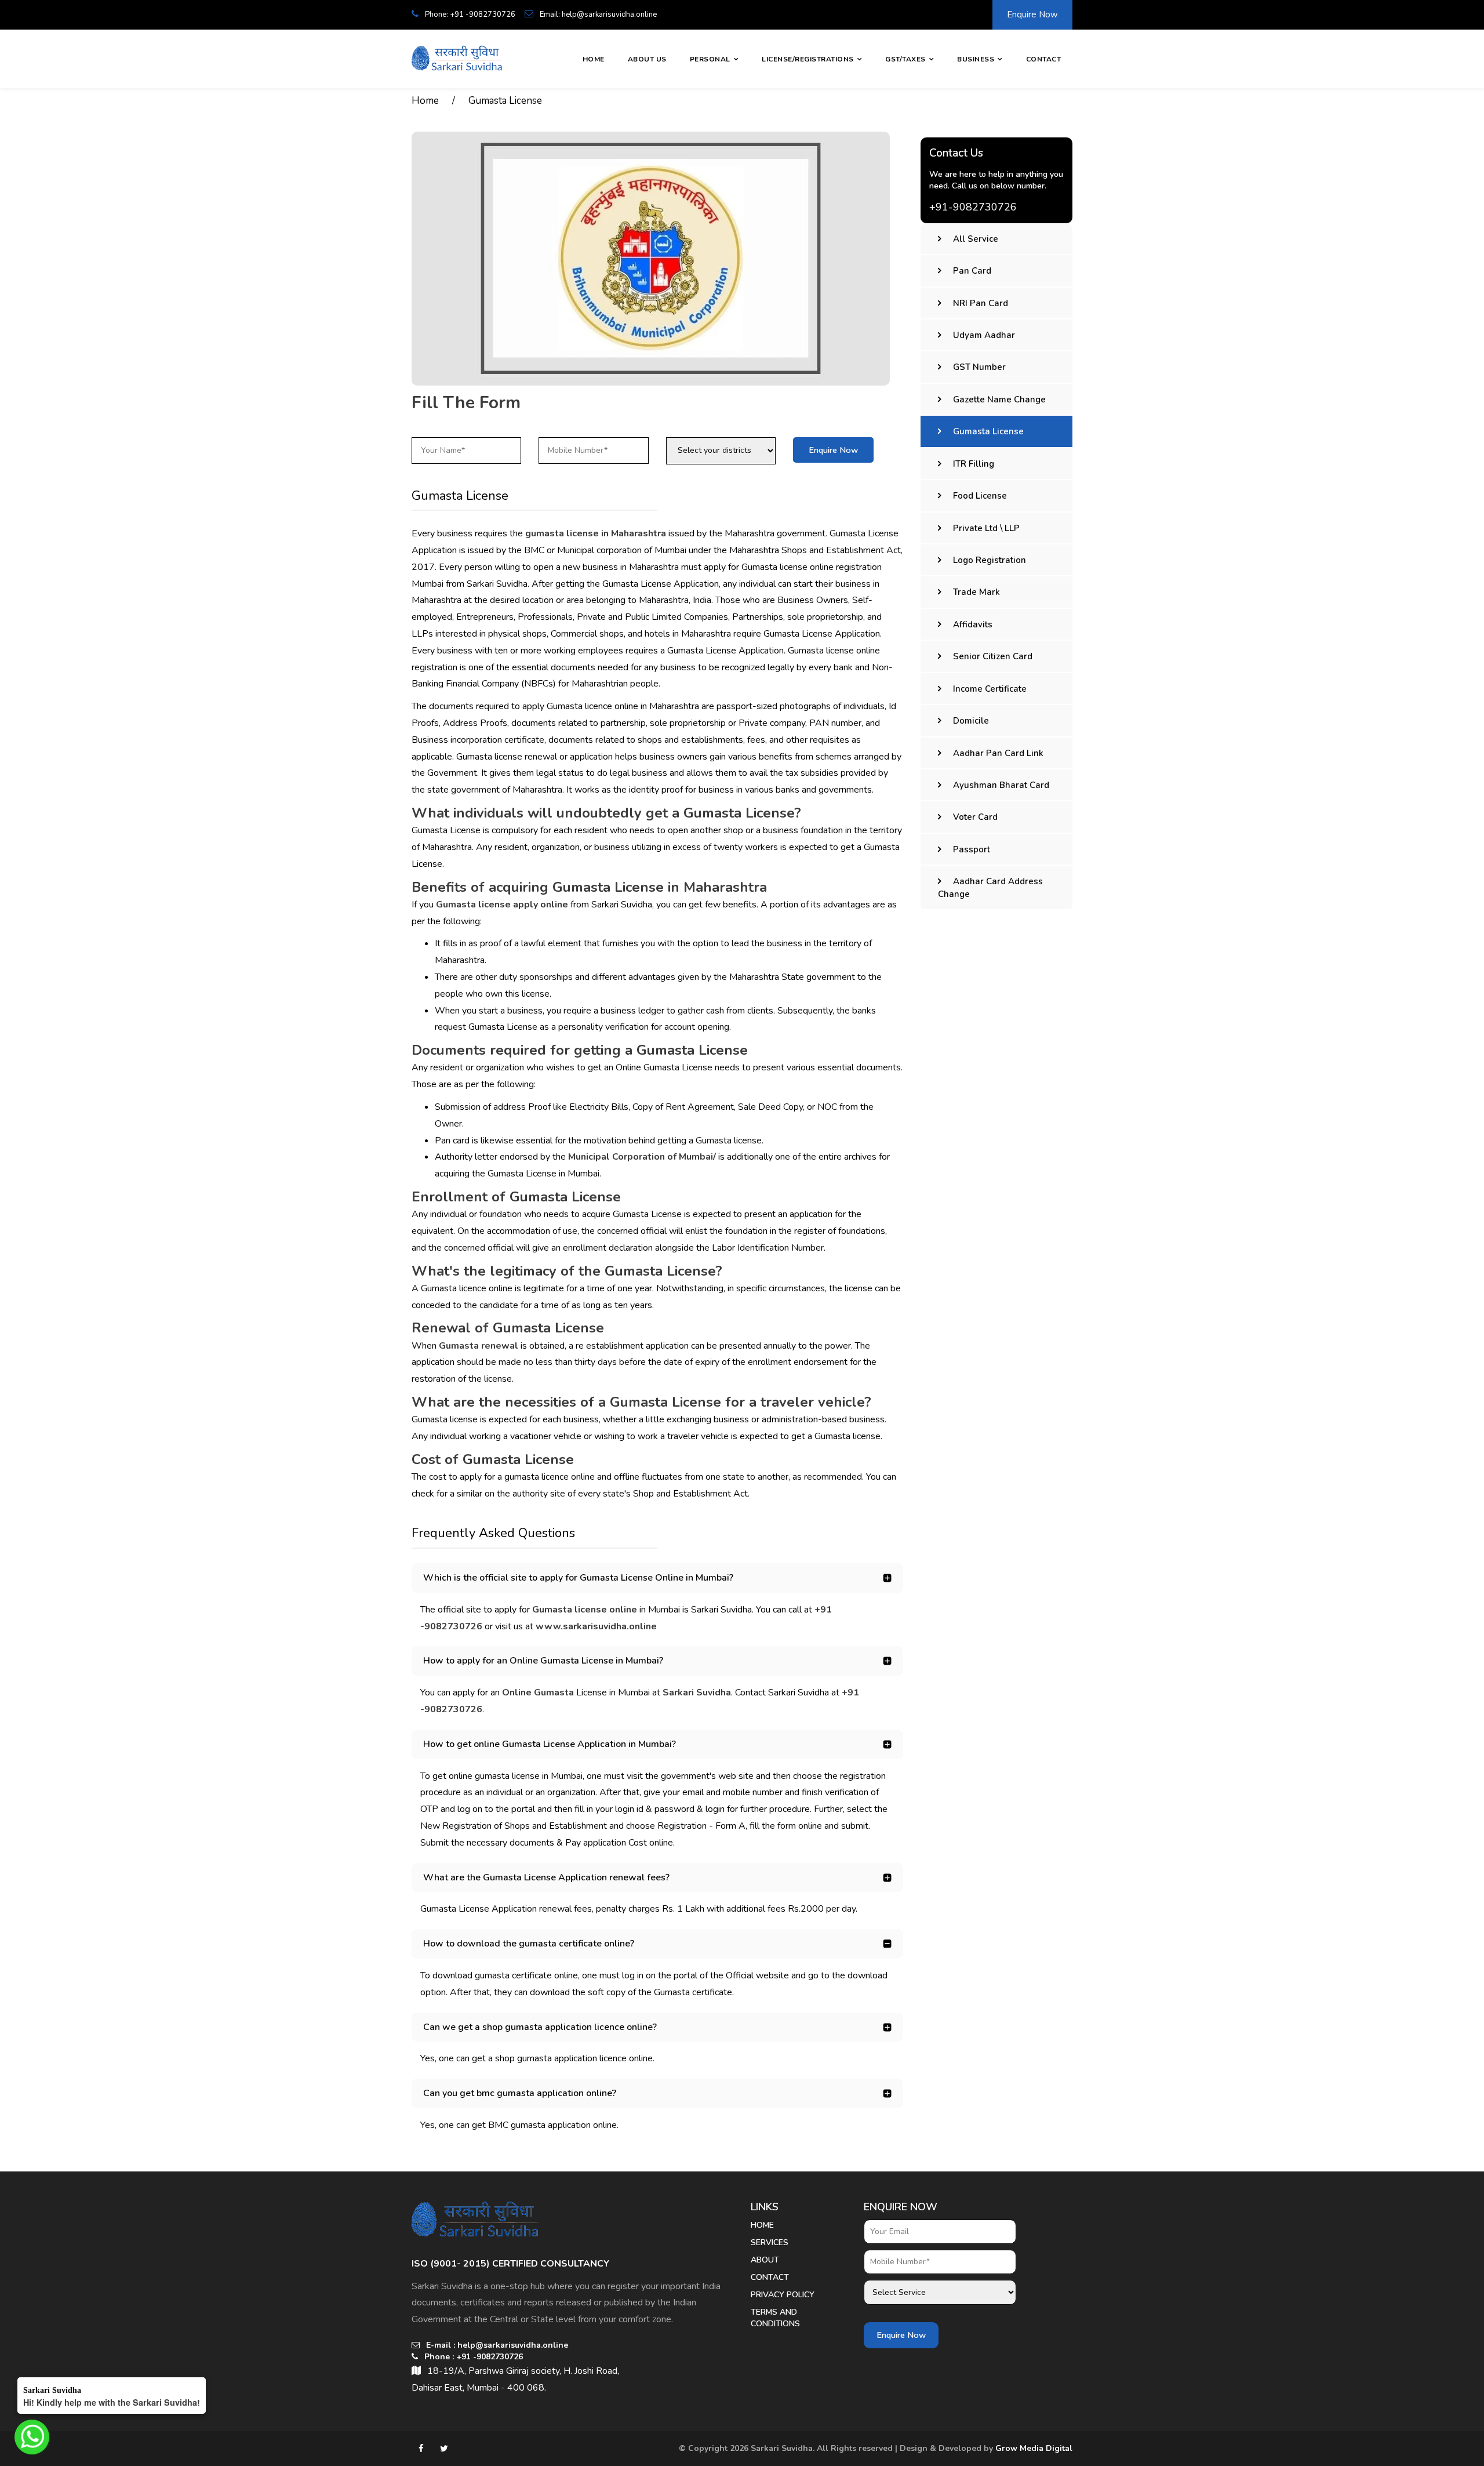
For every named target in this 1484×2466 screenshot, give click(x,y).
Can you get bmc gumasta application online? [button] (520, 2093)
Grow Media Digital (1034, 2448)
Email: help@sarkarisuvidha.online (597, 14)
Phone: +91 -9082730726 (469, 14)
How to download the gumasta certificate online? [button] (529, 1944)
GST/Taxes (905, 59)
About (765, 2260)
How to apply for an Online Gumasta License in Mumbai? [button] (543, 1661)
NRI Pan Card (981, 303)
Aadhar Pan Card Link (998, 753)
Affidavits (973, 624)
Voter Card (975, 817)
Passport (972, 849)
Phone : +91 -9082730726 (472, 2357)
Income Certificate (990, 689)
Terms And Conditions (775, 2318)
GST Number (979, 367)
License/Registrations (808, 59)
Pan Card (972, 271)
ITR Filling (974, 464)
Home (594, 59)
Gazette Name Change (999, 400)
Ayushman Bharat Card (1001, 785)
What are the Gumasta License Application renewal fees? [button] (546, 1877)
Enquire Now (1032, 14)
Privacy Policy (783, 2295)
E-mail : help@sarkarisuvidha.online (496, 2345)
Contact (1044, 59)
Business (976, 59)
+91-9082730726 (973, 207)
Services (770, 2242)
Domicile (971, 721)
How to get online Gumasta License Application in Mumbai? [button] (550, 1744)
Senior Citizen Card (993, 656)
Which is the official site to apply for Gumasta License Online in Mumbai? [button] (578, 1578)
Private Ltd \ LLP (986, 528)
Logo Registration (990, 560)
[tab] (657, 1578)
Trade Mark (976, 592)
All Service (976, 239)
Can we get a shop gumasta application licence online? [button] (540, 2027)
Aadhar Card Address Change (990, 887)
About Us (647, 59)
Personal (710, 59)
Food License (980, 496)
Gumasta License (505, 101)
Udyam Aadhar (984, 335)
